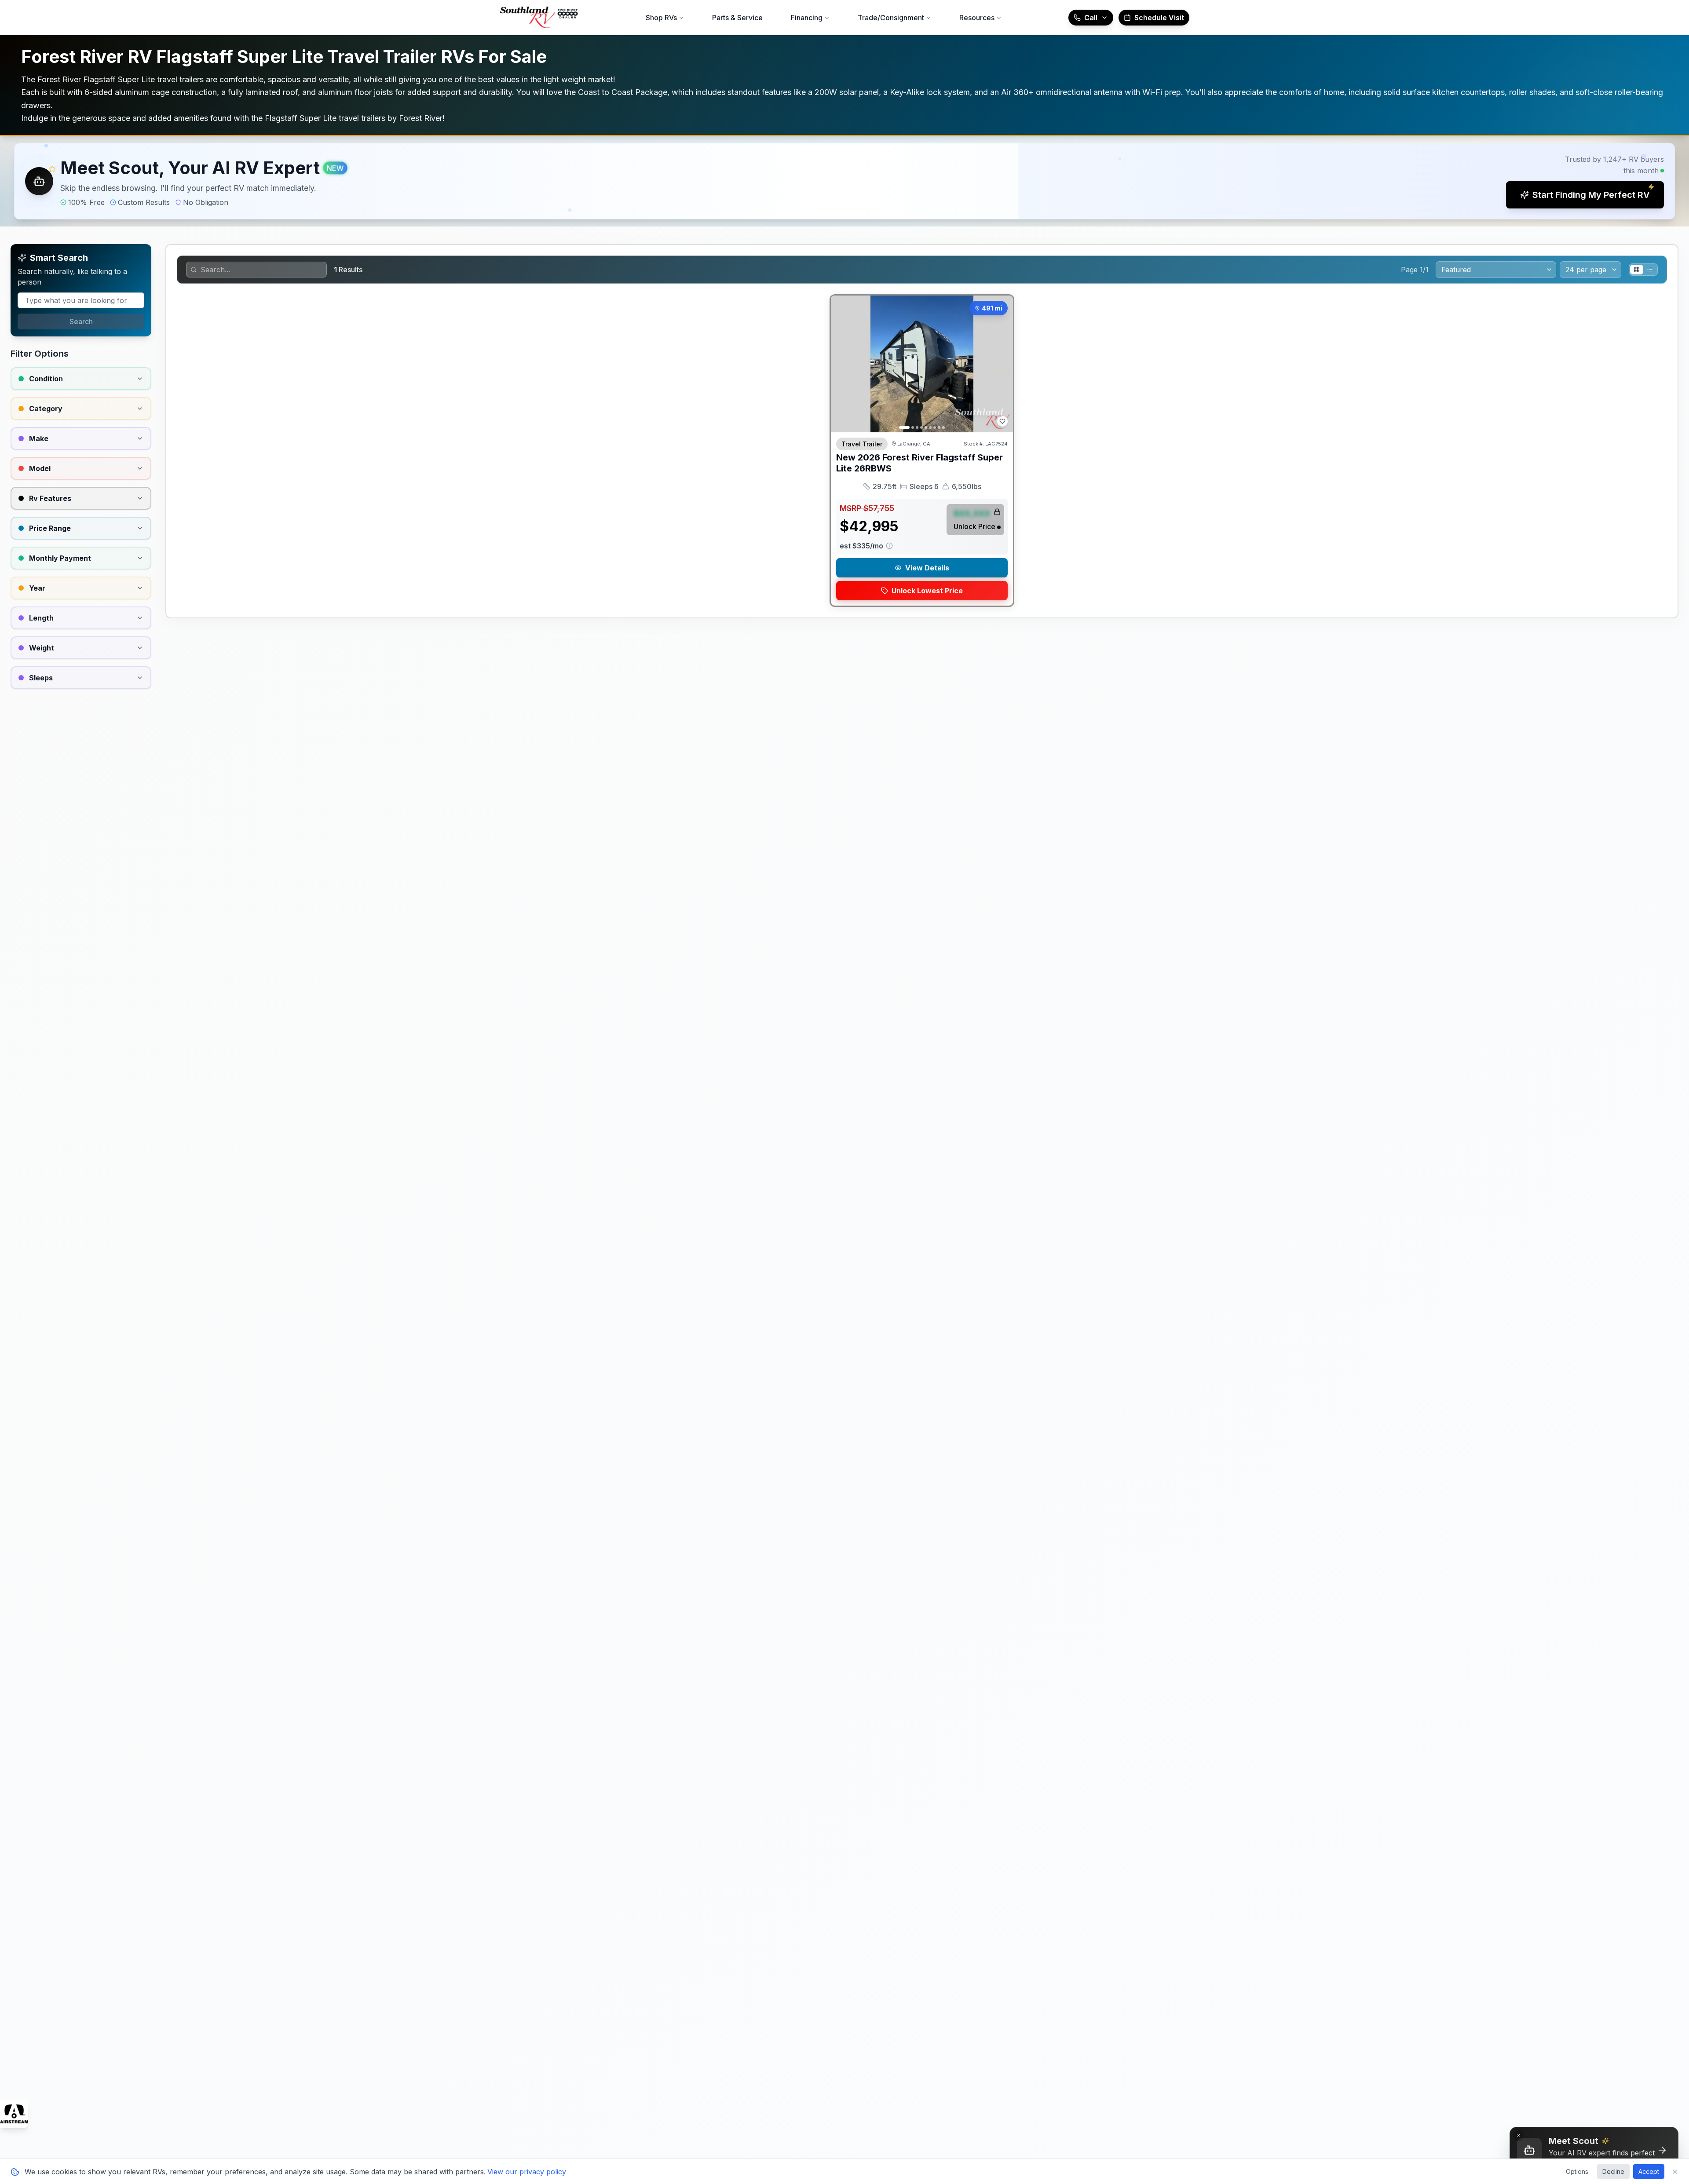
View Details (927, 568)
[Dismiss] (1518, 2136)
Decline (1613, 2171)
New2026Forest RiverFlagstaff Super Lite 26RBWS (919, 463)
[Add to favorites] (1002, 421)
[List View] (1650, 270)
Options (1577, 2171)
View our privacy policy (527, 2172)
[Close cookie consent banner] (1675, 2172)
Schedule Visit (1159, 18)
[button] (844, 181)
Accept (1649, 2171)
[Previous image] (842, 364)
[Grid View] (1637, 270)
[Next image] (1002, 364)
